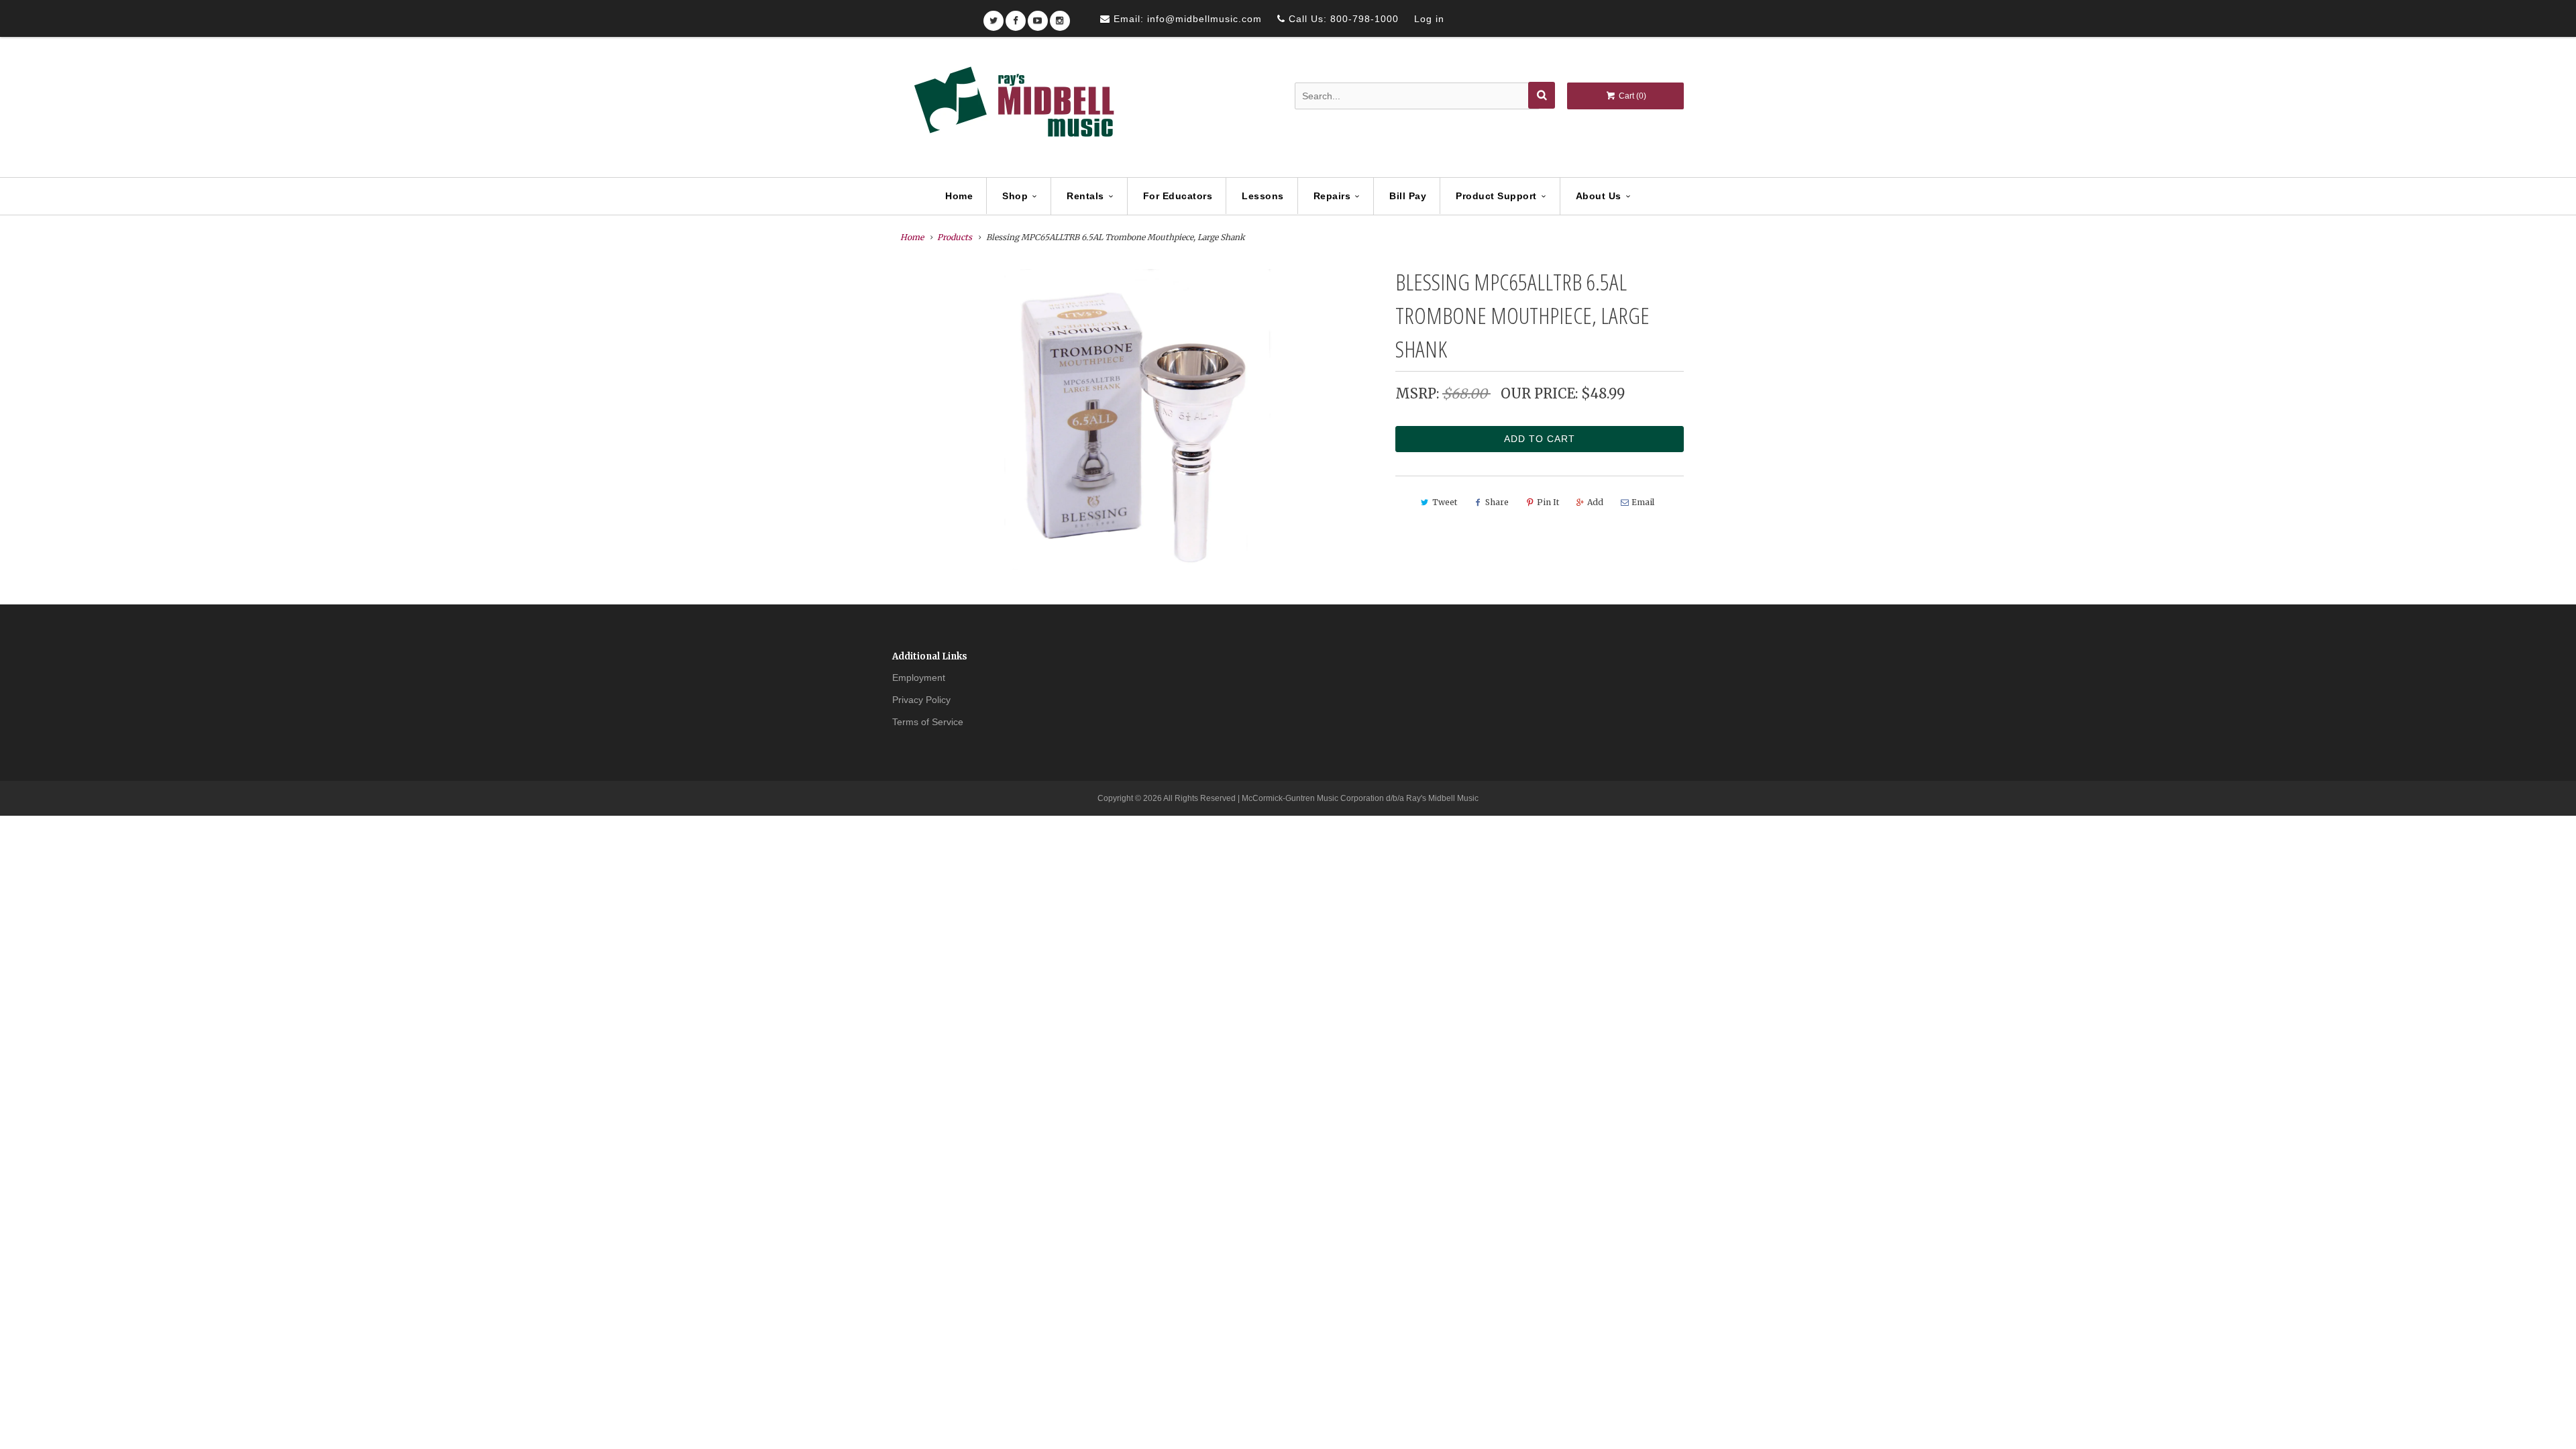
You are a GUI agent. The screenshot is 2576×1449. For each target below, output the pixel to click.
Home (959, 196)
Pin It (1548, 502)
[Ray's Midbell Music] (1013, 108)
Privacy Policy (921, 700)
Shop (1015, 196)
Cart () (1631, 96)
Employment (919, 678)
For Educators (1178, 196)
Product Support (1496, 196)
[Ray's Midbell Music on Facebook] (1016, 16)
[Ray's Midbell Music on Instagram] (1060, 16)
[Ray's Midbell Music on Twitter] (994, 16)
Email (1643, 502)
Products (955, 237)
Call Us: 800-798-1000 (1342, 19)
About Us (1599, 196)
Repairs (1332, 196)
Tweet (1445, 502)
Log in (1429, 19)
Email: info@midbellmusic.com (1186, 19)
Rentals (1085, 196)
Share (1497, 502)
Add (1595, 502)
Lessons (1263, 196)
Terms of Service (928, 722)
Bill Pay (1408, 196)
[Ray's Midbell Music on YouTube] (1038, 16)
